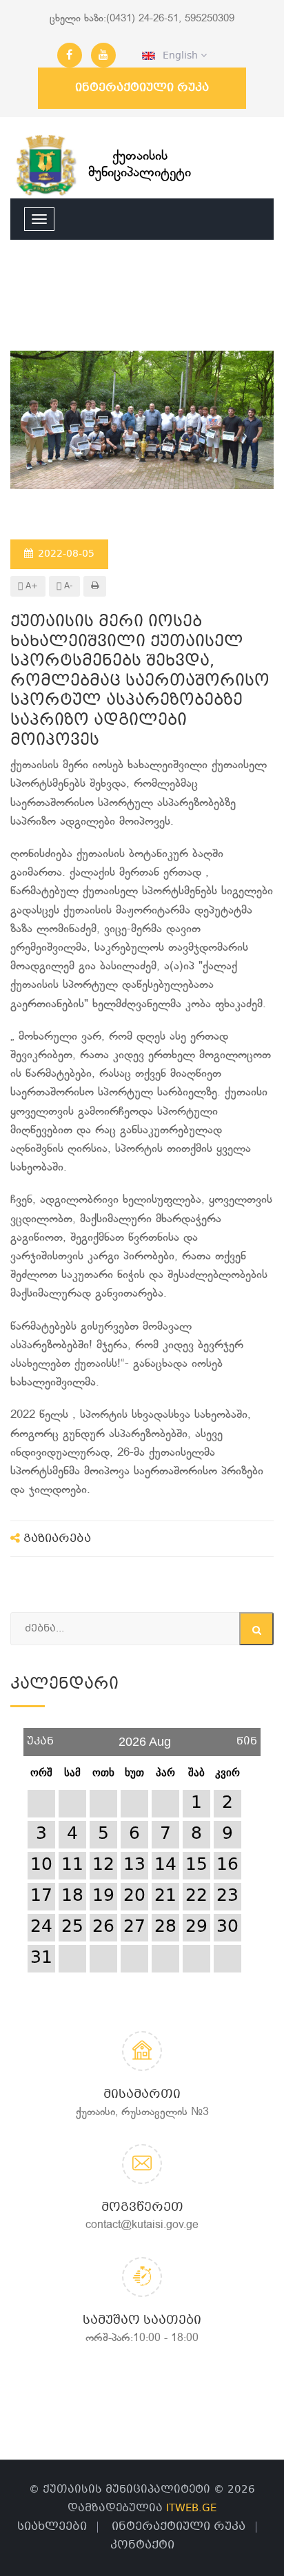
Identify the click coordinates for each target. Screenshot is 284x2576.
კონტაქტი (142, 2545)
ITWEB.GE (191, 2508)
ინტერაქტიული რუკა (142, 88)
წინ (247, 1737)
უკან (40, 1737)
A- (67, 586)
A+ (30, 586)
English (178, 56)
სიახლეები (52, 2527)
